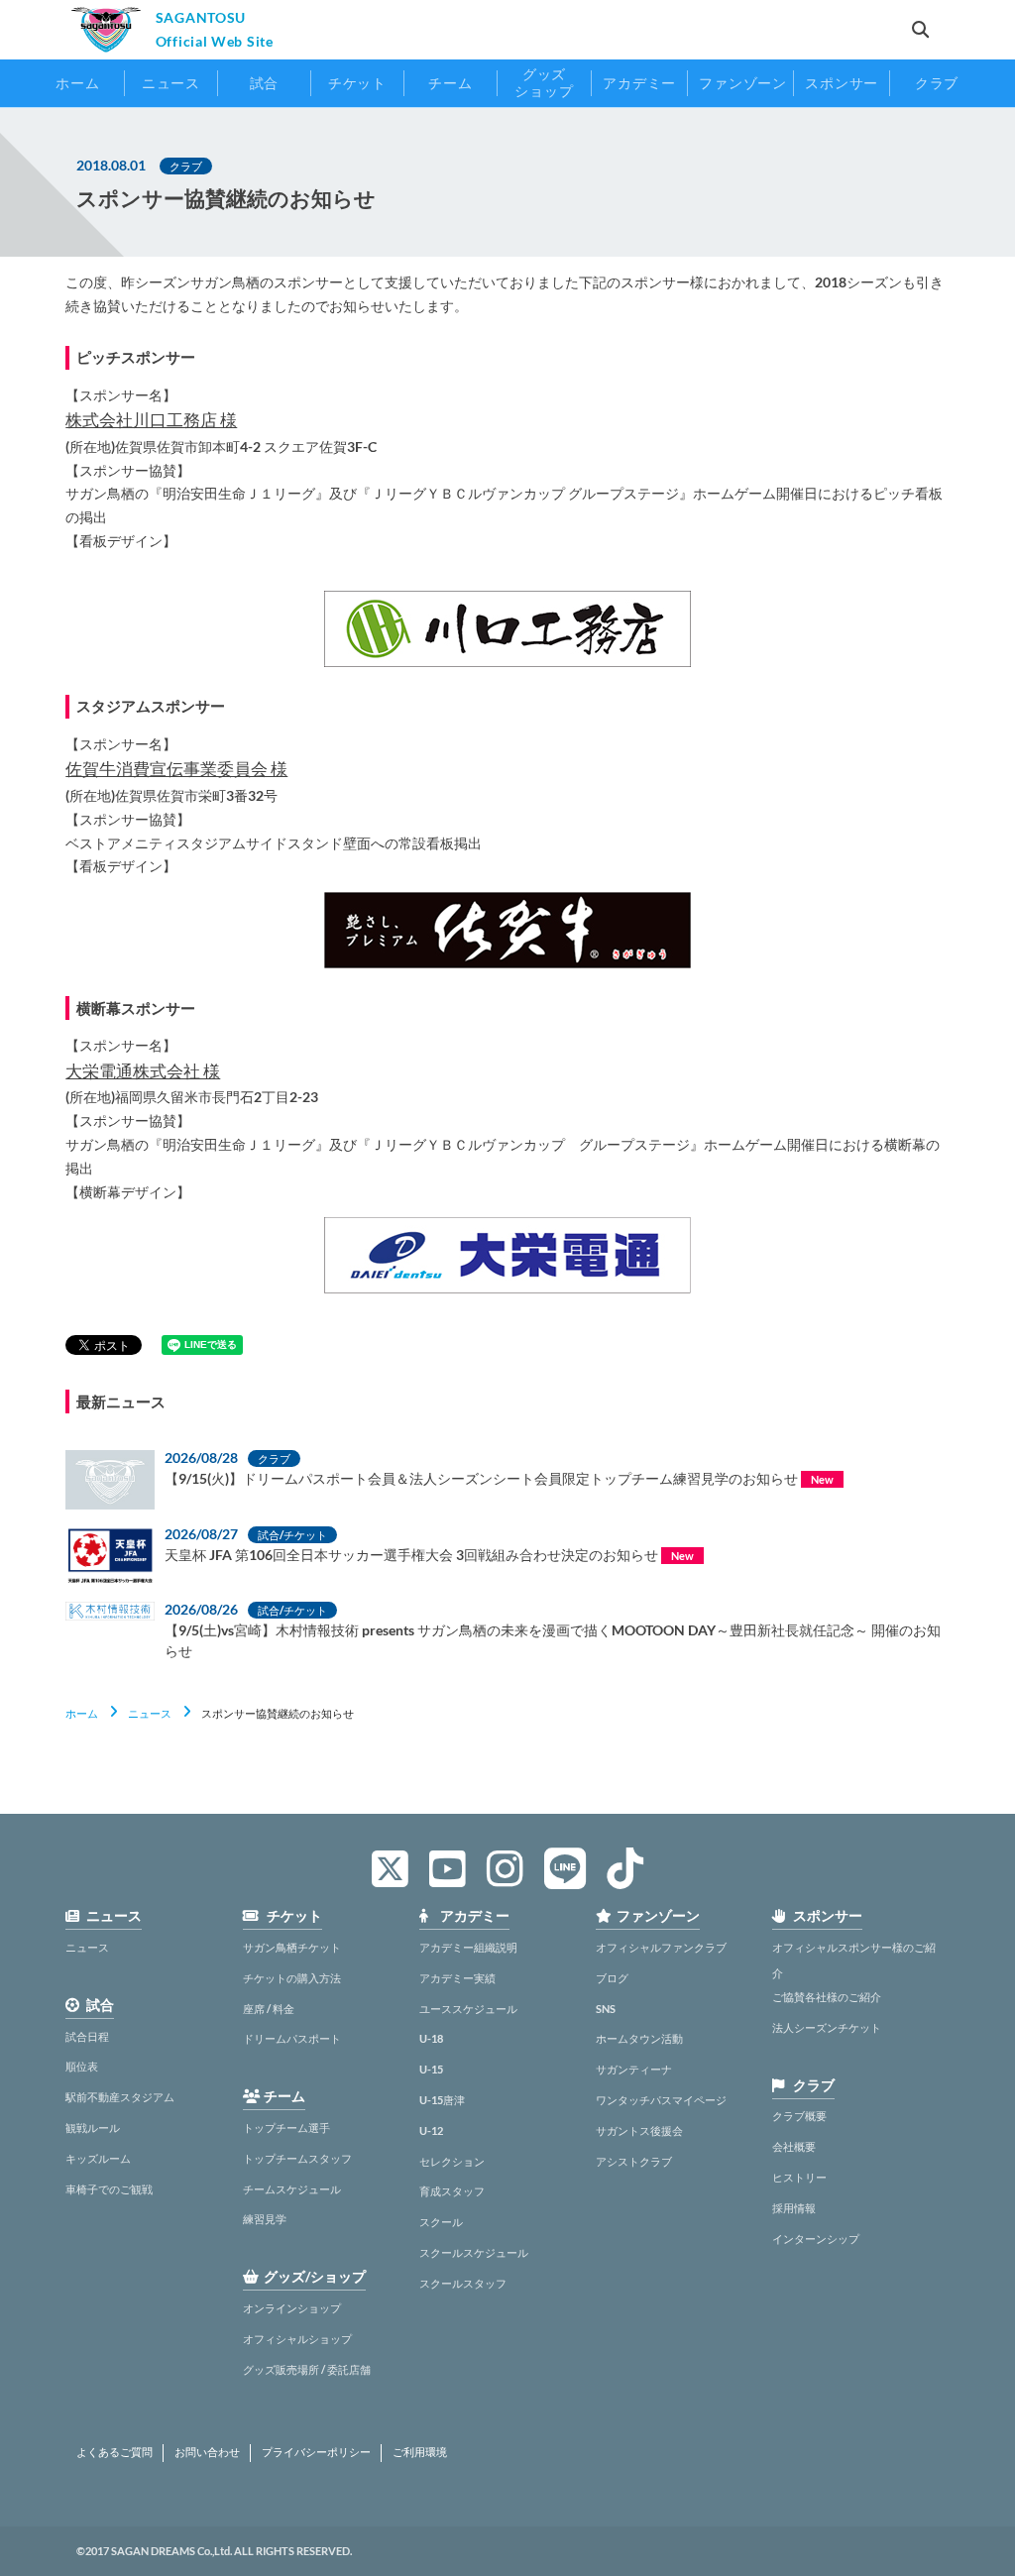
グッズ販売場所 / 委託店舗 (307, 2369)
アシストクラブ (634, 2161)
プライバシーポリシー (316, 2452)
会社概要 (794, 2146)
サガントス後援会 (639, 2130)
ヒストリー (799, 2177)
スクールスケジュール (474, 2252)
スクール (441, 2222)
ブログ (612, 1978)
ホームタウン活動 (639, 2038)
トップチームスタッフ (297, 2158)
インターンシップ (816, 2239)
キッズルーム (98, 2158)
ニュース (150, 1713)
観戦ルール (93, 2128)
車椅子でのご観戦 (109, 2189)
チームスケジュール (292, 2189)
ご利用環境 (420, 2452)
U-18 (431, 2038)
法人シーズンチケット (827, 2027)
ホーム (82, 1713)
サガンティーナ (634, 2069)
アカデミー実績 (457, 1978)
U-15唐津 (442, 2100)
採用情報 (794, 2208)
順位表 (82, 2066)
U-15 (431, 2069)
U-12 (431, 2130)
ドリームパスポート (292, 2038)
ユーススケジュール (468, 2009)
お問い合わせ (207, 2452)
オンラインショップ (292, 2308)
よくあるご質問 (114, 2452)
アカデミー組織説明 (468, 1947)
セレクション (452, 2161)
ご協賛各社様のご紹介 (827, 1997)
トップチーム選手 (286, 2128)
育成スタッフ (452, 2191)
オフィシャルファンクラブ (661, 1947)
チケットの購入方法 (292, 1978)
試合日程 (87, 2036)
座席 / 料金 (269, 2009)
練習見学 (265, 2219)
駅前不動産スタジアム (120, 2097)
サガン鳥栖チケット (292, 1947)
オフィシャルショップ (297, 2339)
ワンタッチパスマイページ (661, 2100)
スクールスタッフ (463, 2283)
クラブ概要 (799, 2116)
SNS (606, 2009)
